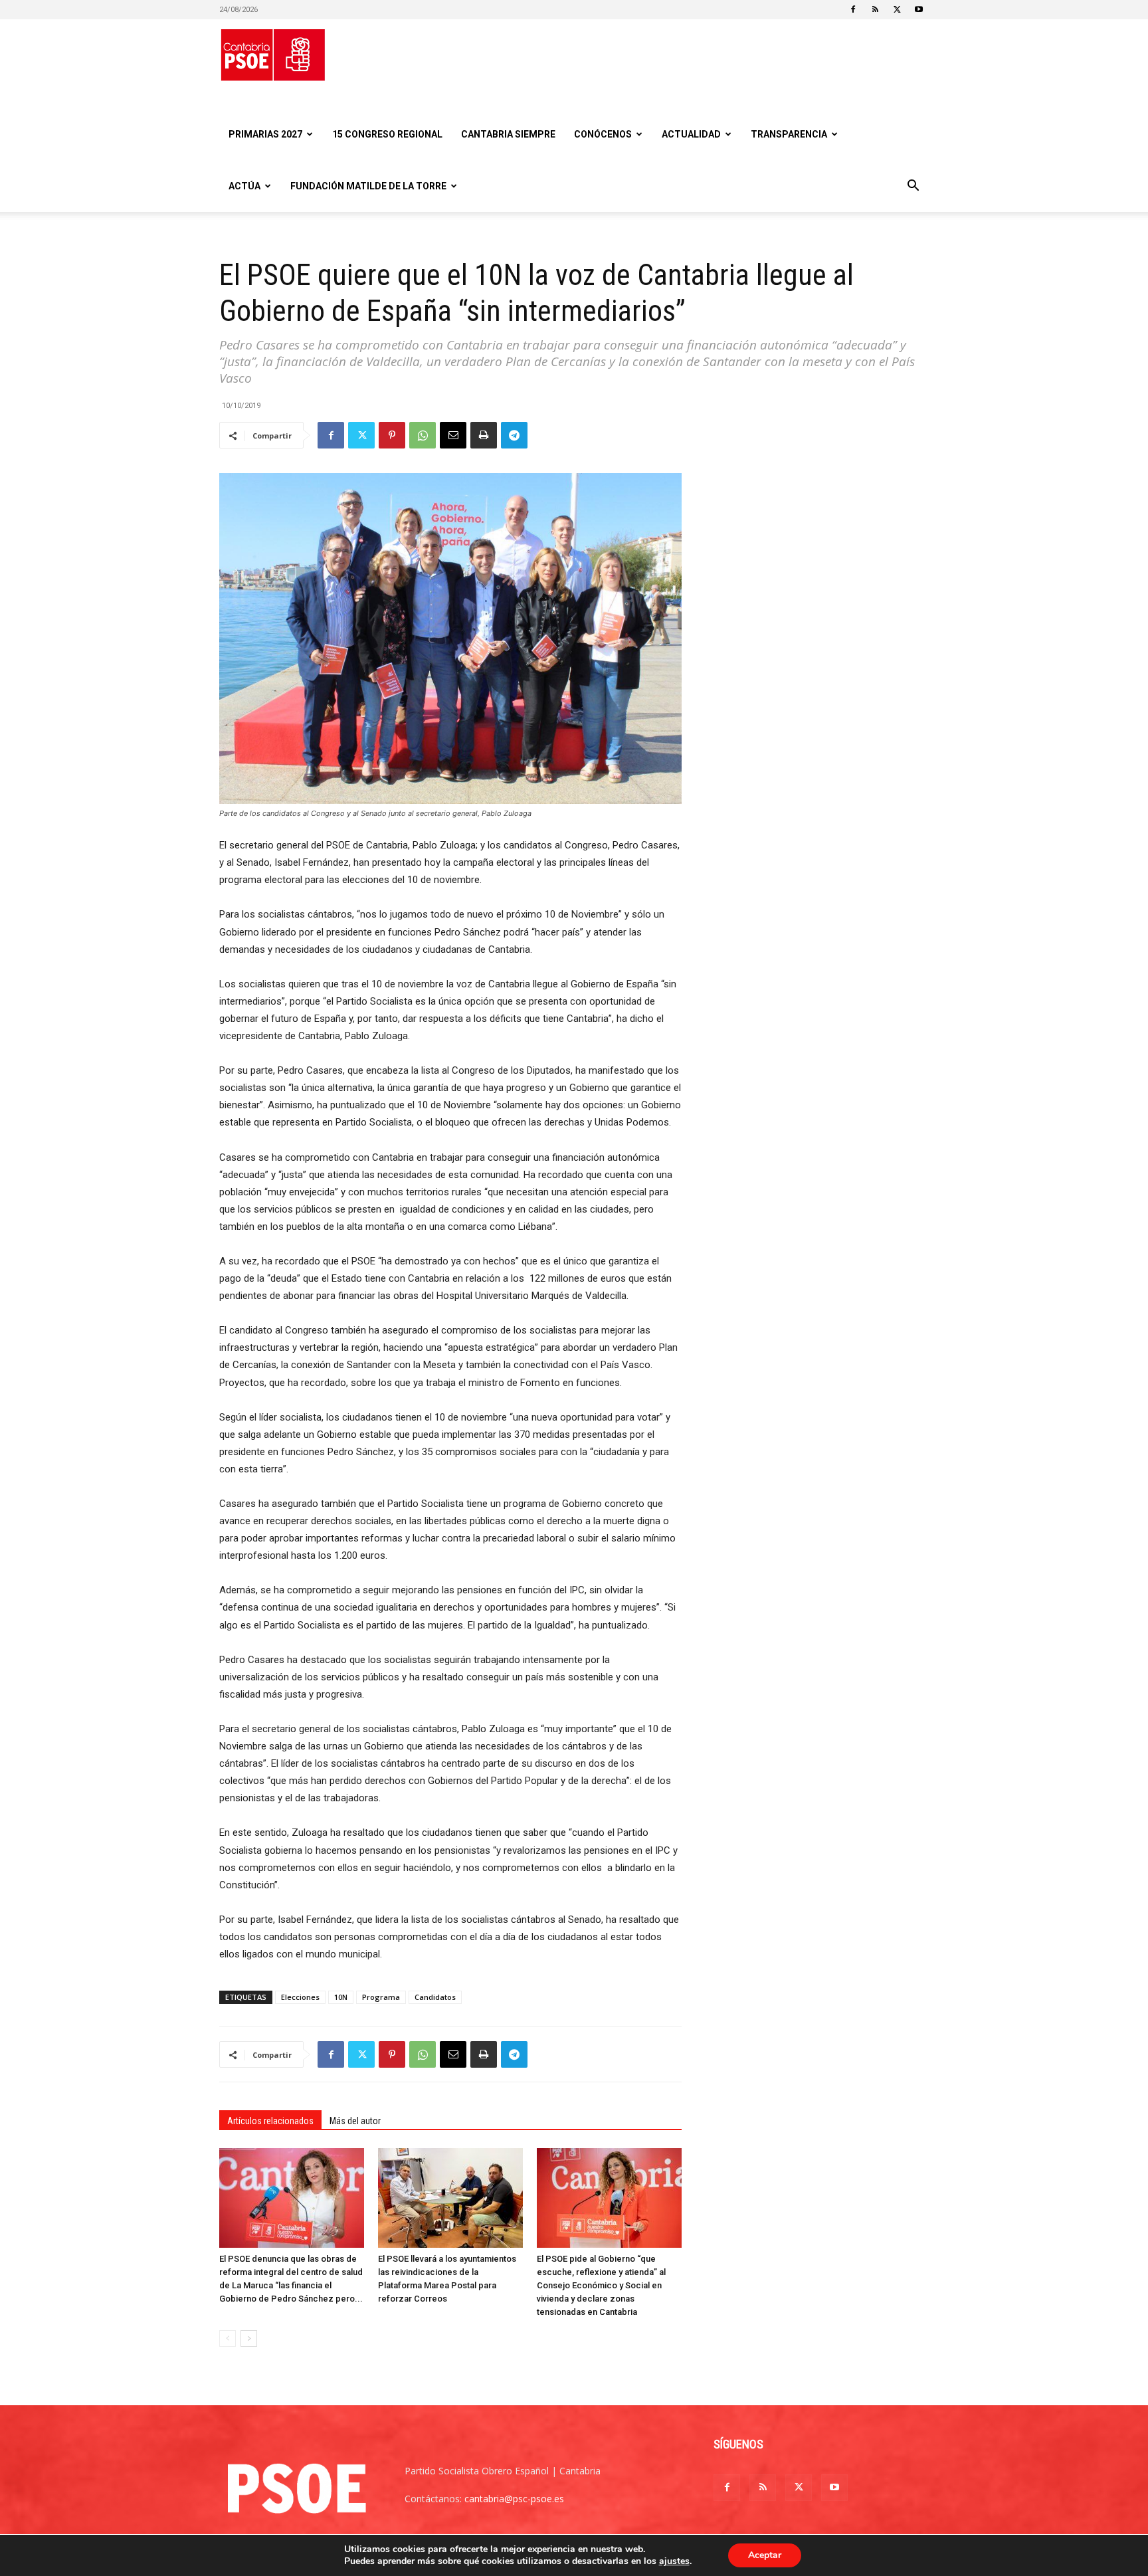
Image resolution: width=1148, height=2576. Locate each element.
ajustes (674, 2561)
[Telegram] (514, 435)
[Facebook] (853, 9)
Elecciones (300, 1997)
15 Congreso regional (387, 134)
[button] (913, 187)
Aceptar (765, 2555)
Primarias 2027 (265, 134)
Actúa (244, 186)
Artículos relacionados (270, 2121)
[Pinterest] (392, 435)
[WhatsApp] (423, 435)
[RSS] (875, 9)
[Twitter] (897, 9)
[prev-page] (228, 2338)
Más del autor (355, 2121)
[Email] (453, 435)
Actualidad (691, 134)
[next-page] (249, 2338)
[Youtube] (919, 9)
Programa (381, 1997)
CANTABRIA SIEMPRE (508, 134)
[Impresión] (484, 435)
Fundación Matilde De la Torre (368, 186)
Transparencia (789, 134)
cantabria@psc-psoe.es (514, 2499)
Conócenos (603, 134)
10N (341, 1997)
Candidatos (435, 1997)
